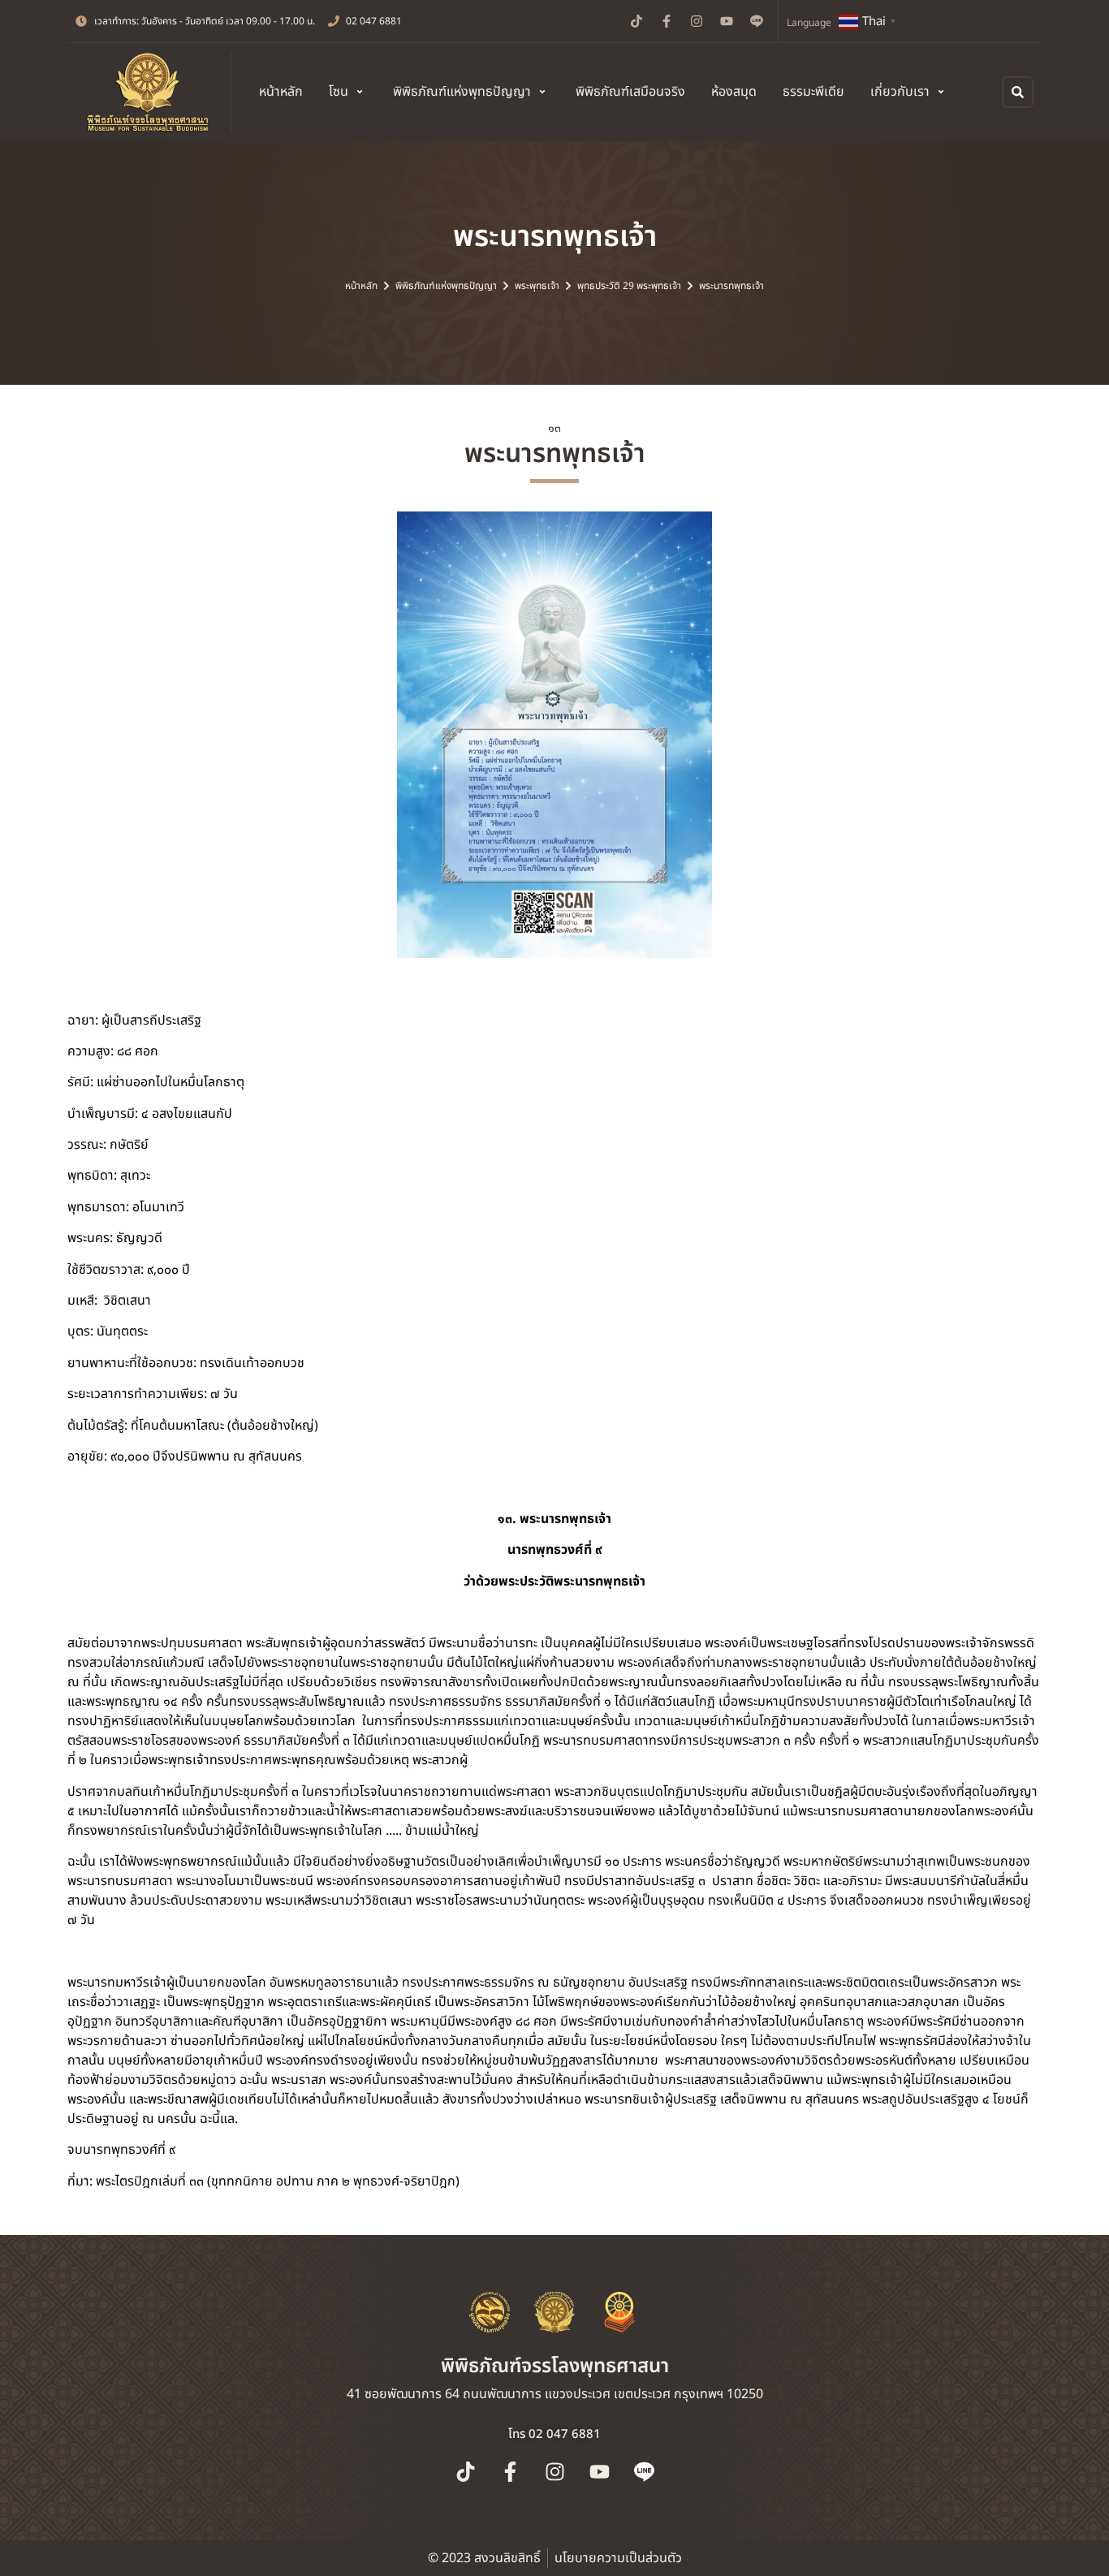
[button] (348, 92)
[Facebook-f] (667, 21)
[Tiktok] (636, 21)
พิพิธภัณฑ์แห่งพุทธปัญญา (446, 286)
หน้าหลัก (361, 286)
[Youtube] (727, 21)
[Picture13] (554, 735)
